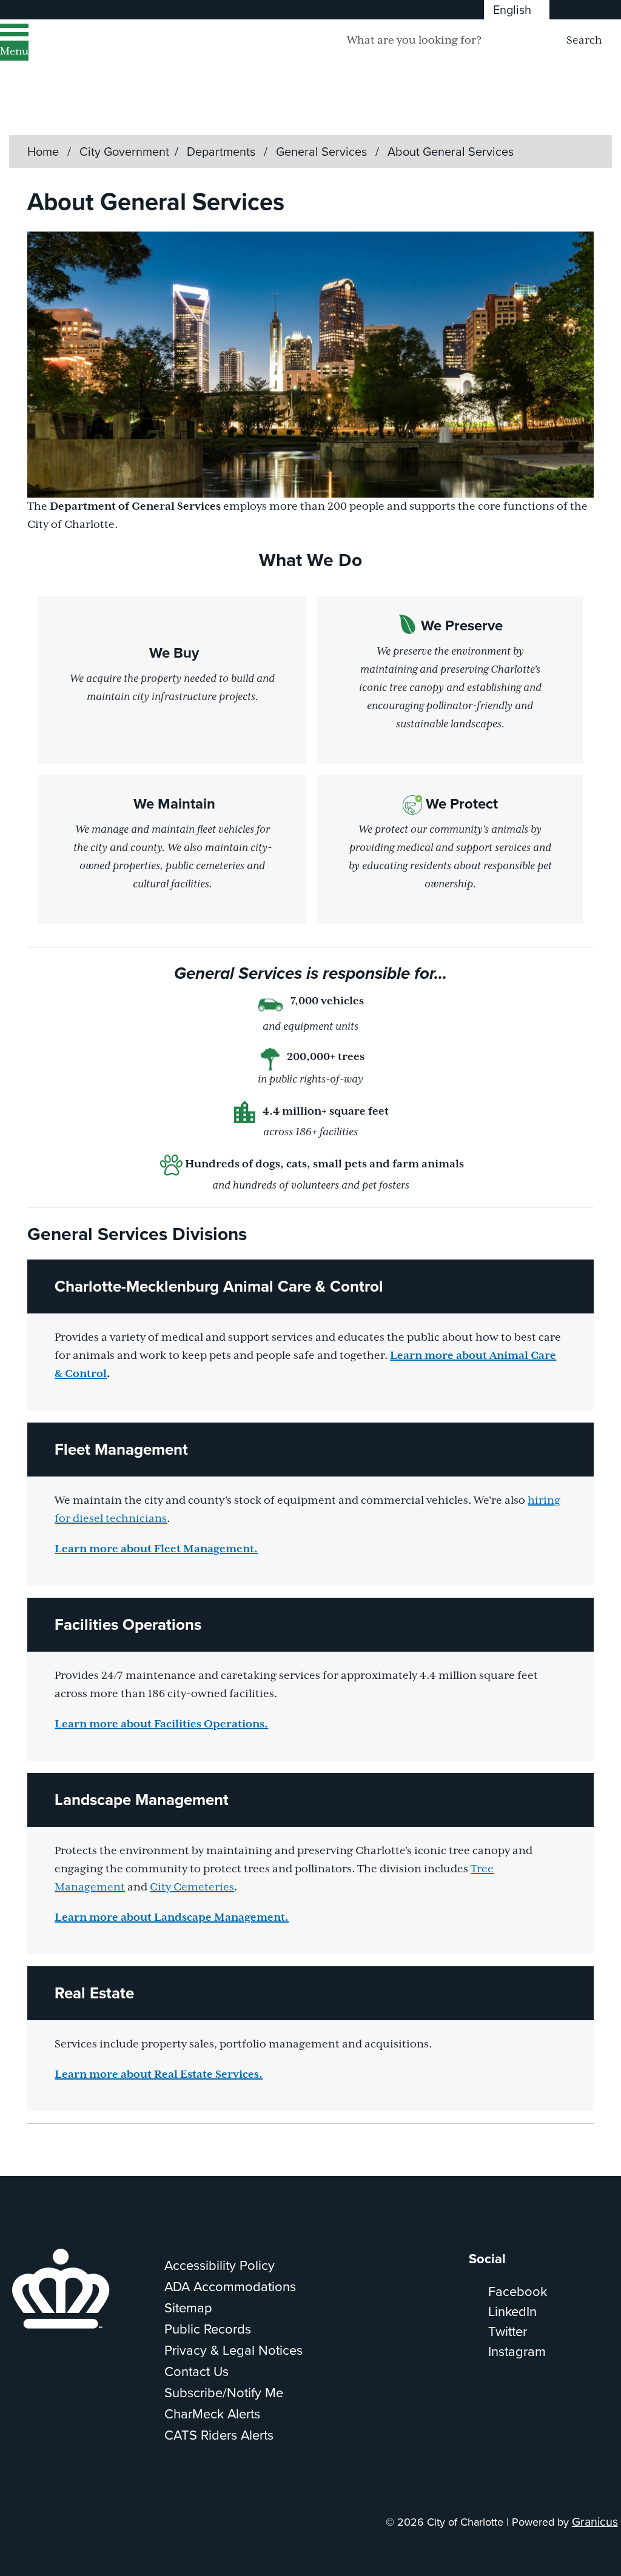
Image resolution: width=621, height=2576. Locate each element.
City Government (124, 151)
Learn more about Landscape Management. (172, 1918)
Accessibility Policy (220, 2265)
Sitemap (188, 2307)
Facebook (518, 2291)
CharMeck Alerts (212, 2413)
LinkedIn (512, 2311)
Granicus (595, 2521)
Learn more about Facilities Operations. (161, 1724)
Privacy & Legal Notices (233, 2350)
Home (43, 151)
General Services (323, 151)
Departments (223, 151)
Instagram (517, 2351)
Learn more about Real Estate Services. (159, 2075)
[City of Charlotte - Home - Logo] (155, 56)
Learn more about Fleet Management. (156, 1549)
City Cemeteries (192, 1887)
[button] (310, 1286)
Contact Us (196, 2371)
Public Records (208, 2328)
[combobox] (517, 10)
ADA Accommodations (230, 2286)
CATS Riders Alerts (219, 2434)
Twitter (508, 2331)
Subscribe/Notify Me (224, 2392)
